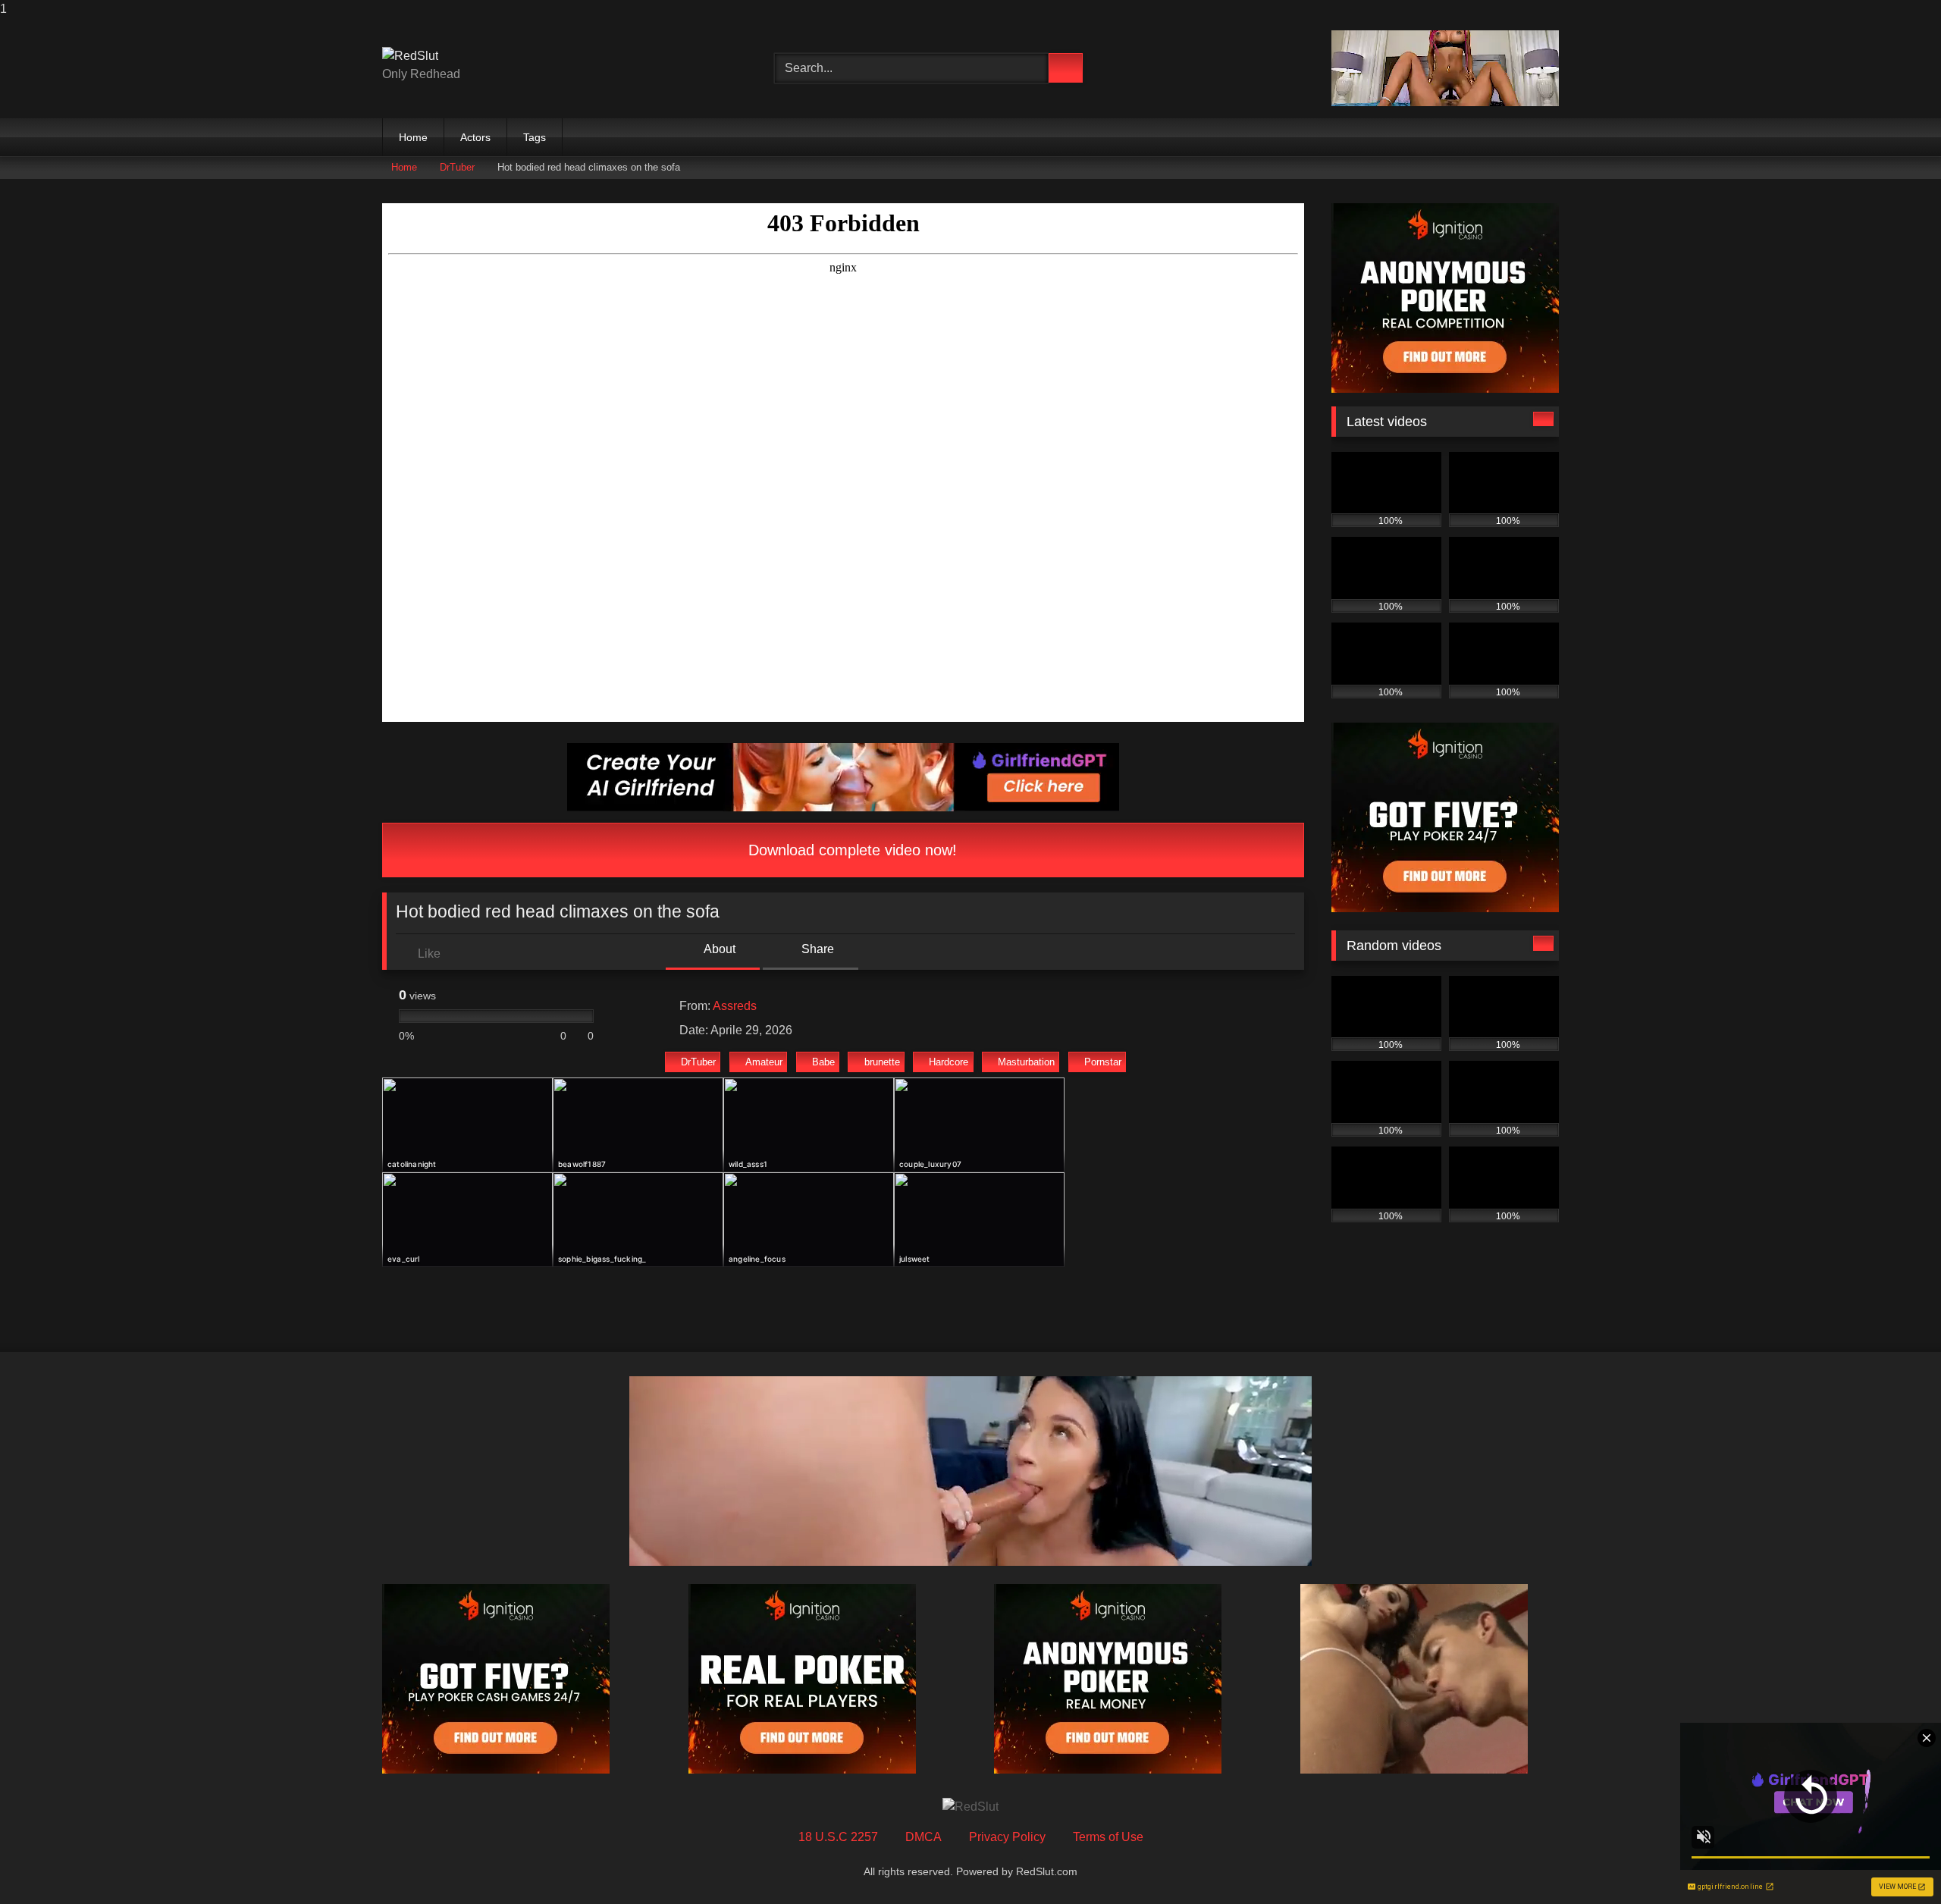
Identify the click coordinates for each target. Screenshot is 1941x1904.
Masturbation (1026, 1062)
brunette (882, 1062)
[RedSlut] (410, 56)
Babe (823, 1062)
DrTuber (457, 167)
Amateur (764, 1062)
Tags (535, 137)
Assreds (735, 1006)
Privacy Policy (1007, 1837)
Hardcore (949, 1062)
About (718, 949)
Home (413, 137)
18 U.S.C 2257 (838, 1837)
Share (816, 949)
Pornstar (1103, 1062)
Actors (475, 137)
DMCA (923, 1837)
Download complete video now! (850, 850)
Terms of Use (1108, 1837)
